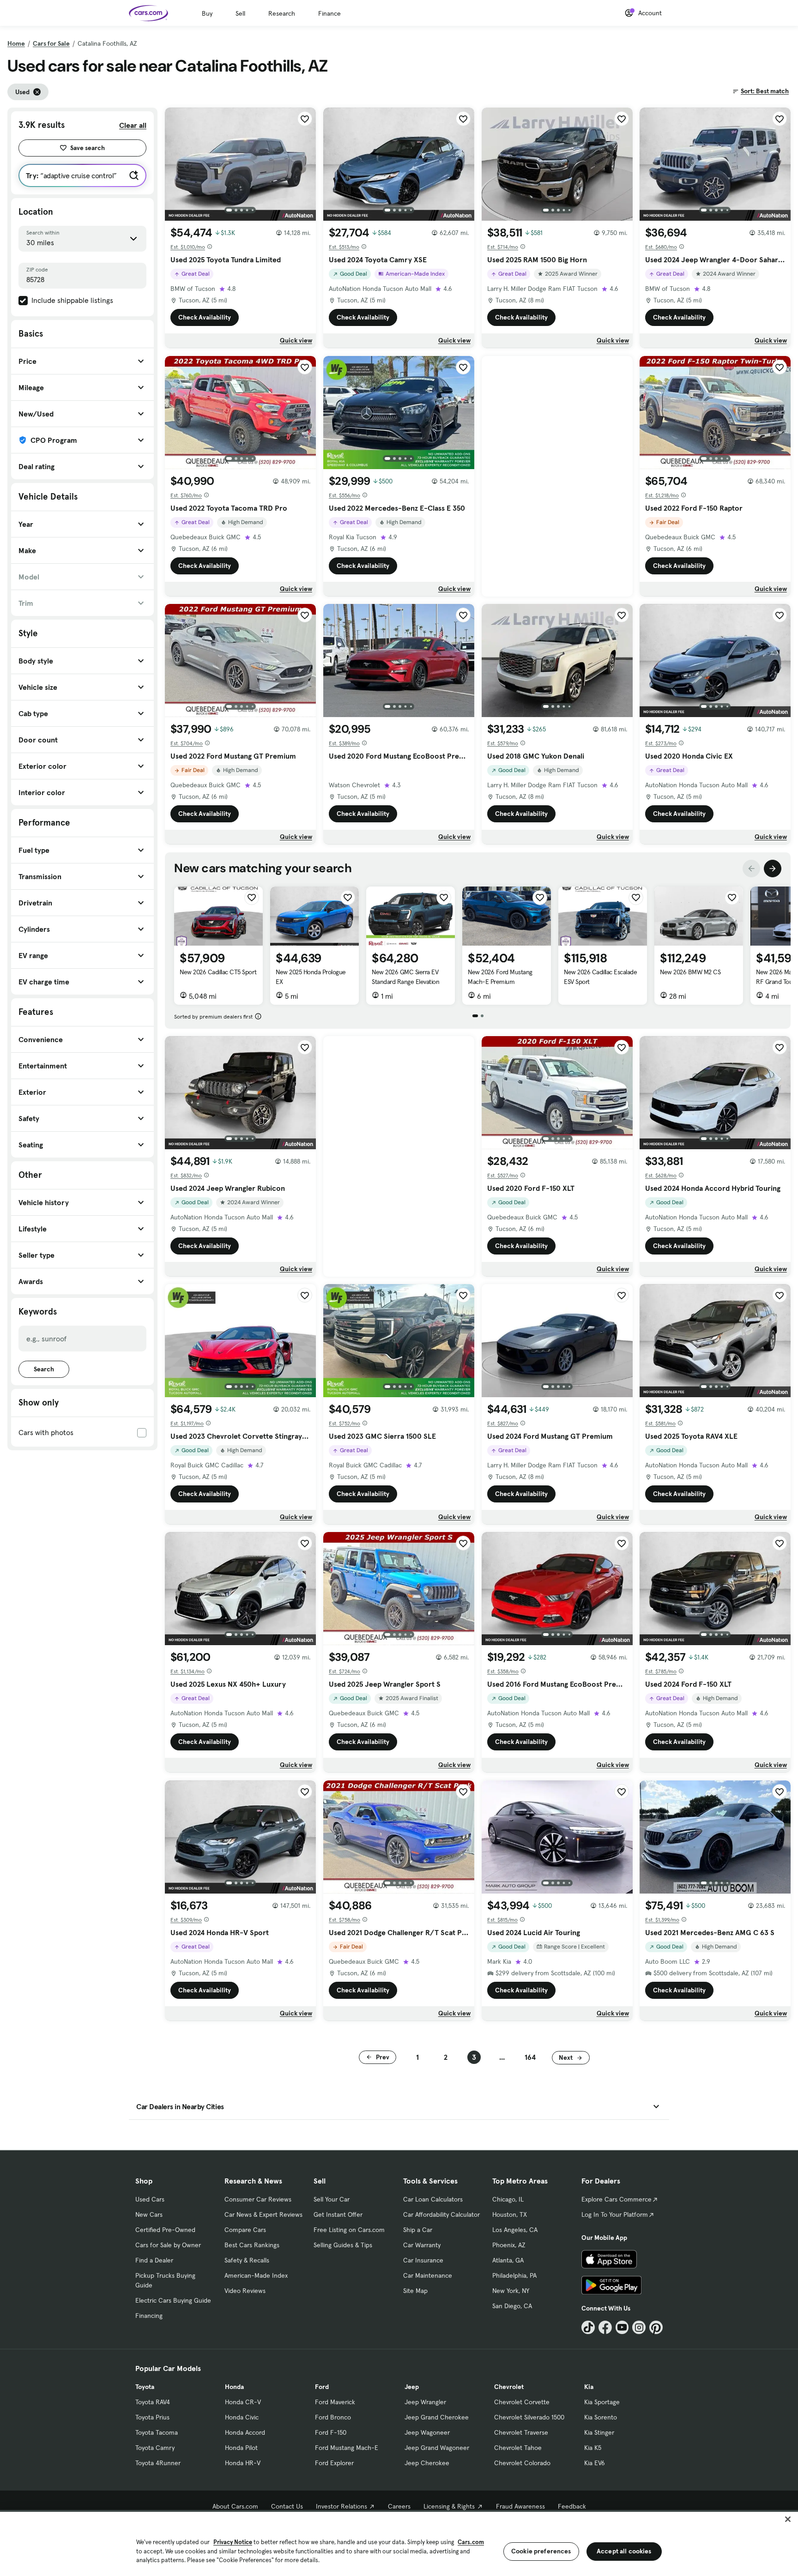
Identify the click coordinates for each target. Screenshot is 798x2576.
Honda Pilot (241, 2448)
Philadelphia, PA (514, 2275)
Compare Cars (245, 2230)
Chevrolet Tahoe (518, 2448)
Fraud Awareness (520, 2506)
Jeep (412, 2387)
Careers (399, 2506)
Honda (234, 2387)
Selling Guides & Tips (343, 2245)
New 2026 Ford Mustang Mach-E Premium (500, 977)
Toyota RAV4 (153, 2402)
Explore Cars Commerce (617, 2199)
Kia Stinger (599, 2432)
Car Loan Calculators (433, 2199)
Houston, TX (510, 2214)
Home (16, 43)
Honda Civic (242, 2417)
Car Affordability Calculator (441, 2214)
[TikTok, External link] (588, 2327)
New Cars (149, 2214)
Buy (207, 13)
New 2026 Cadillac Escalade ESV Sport (601, 977)
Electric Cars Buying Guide (173, 2300)
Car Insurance (423, 2260)
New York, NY (511, 2291)
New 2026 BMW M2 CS (690, 972)
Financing (149, 2316)
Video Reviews (245, 2291)
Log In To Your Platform (615, 2214)
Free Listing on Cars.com (349, 2230)
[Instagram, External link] (639, 2327)
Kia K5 (593, 2448)
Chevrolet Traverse (521, 2432)
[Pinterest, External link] (656, 2327)
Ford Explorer (334, 2463)
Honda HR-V (243, 2463)
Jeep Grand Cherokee (437, 2417)
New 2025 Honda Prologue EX (311, 977)
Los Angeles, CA (515, 2230)
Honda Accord (245, 2432)
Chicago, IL (508, 2199)
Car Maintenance (428, 2275)
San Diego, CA (512, 2306)
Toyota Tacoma (157, 2432)
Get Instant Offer (338, 2214)
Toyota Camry (155, 2448)
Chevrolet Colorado (522, 2463)
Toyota (145, 2387)
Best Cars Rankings (252, 2245)
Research (282, 13)
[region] (399, 2543)
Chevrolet (509, 2387)
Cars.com (471, 2542)
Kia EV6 (595, 2463)
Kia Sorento (601, 2417)
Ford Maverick (335, 2402)
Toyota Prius (152, 2417)
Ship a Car (418, 2230)
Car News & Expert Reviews (263, 2214)
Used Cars (150, 2199)
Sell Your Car (332, 2199)
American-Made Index (256, 2275)
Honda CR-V (243, 2402)
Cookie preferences (541, 2551)
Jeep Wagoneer (427, 2432)
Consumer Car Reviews (258, 2199)
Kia (589, 2387)
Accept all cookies (624, 2551)
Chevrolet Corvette (522, 2402)
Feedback (572, 2506)
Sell (240, 13)
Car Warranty (422, 2245)
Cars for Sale (51, 43)
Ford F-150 (331, 2432)
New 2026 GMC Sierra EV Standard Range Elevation (405, 977)
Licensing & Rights (449, 2506)
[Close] (788, 2519)
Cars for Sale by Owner (168, 2245)
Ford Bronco (333, 2417)
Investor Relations (342, 2506)
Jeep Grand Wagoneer (437, 2448)
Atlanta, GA (508, 2260)
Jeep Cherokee (427, 2463)
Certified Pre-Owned (165, 2230)
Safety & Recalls (247, 2260)
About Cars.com (235, 2506)
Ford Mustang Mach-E (347, 2448)
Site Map (415, 2291)
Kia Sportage (602, 2402)
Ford (322, 2387)
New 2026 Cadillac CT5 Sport (218, 972)
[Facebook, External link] (605, 2327)
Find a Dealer (154, 2260)
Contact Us (287, 2506)
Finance (329, 13)
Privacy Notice (233, 2542)
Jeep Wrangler (425, 2402)
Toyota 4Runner (158, 2463)
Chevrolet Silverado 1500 (529, 2417)
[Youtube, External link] (622, 2327)
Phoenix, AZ (509, 2245)
